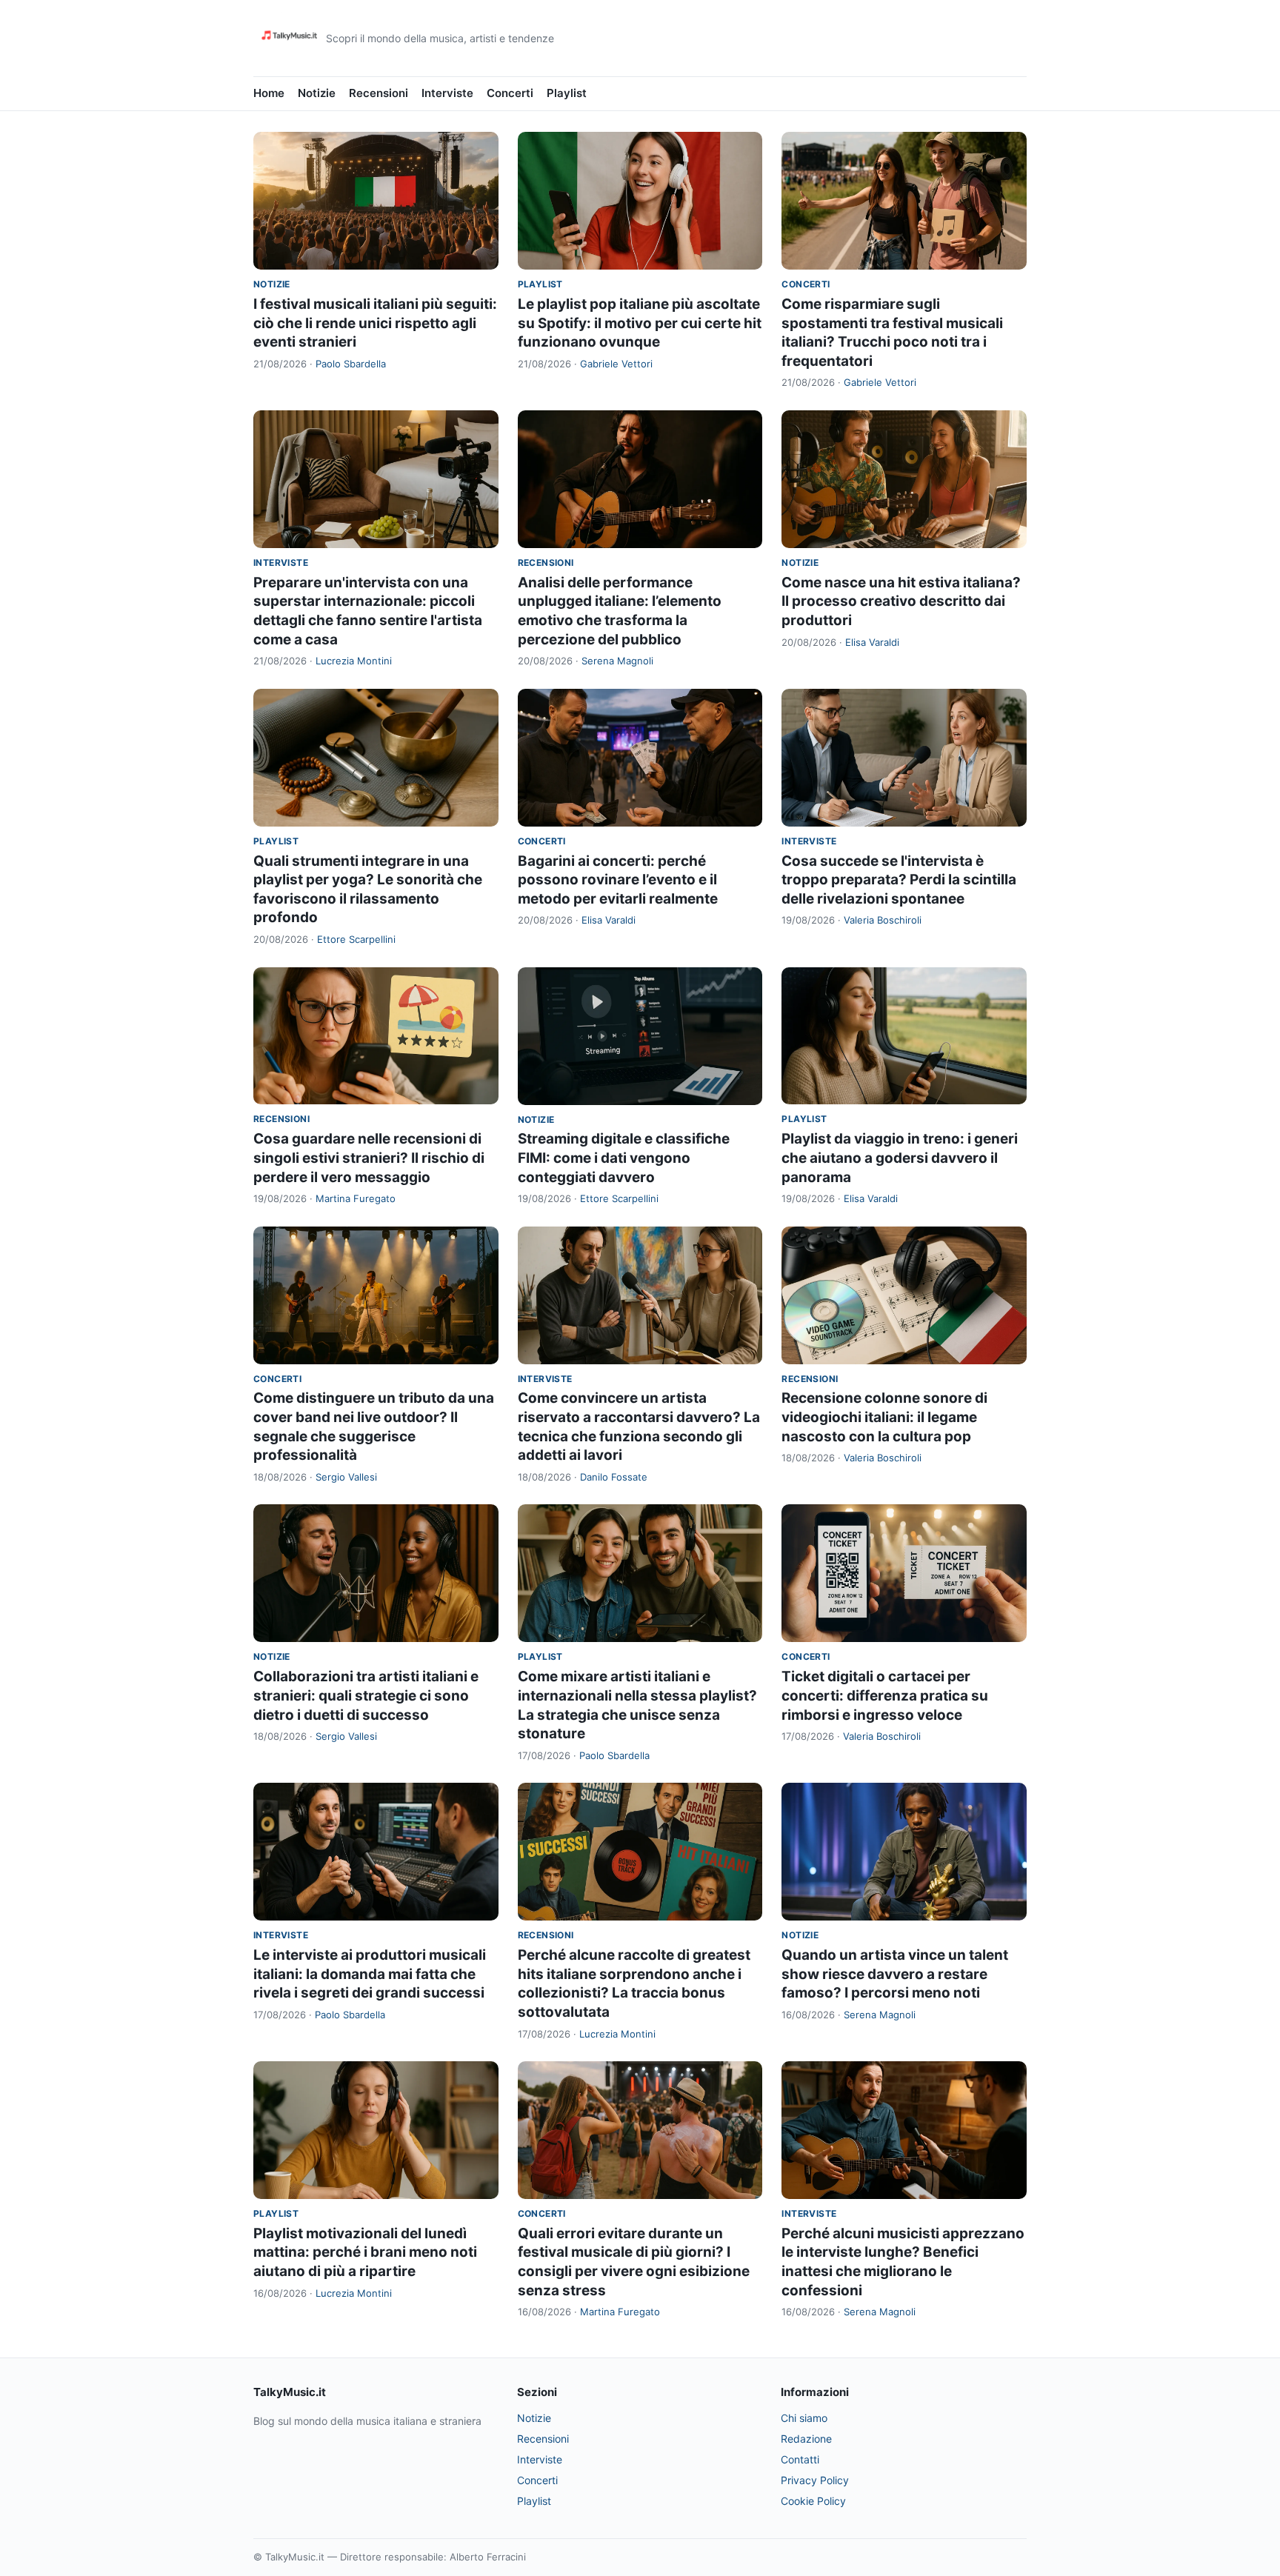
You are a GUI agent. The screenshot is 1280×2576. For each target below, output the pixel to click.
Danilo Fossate (614, 1477)
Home (269, 93)
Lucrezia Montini (354, 661)
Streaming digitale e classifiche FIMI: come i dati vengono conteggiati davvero (624, 1158)
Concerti (510, 93)
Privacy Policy (815, 2480)
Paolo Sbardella (351, 364)
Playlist (567, 93)
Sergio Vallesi (346, 1477)
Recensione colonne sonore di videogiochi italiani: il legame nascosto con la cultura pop (884, 1417)
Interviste (447, 93)
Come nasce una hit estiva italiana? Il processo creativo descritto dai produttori (901, 601)
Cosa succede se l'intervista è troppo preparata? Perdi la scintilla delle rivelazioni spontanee (899, 880)
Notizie (317, 93)
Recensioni (379, 93)
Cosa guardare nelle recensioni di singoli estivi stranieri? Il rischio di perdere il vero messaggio (369, 1158)
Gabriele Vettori (616, 364)
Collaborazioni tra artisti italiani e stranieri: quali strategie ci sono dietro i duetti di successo (366, 1695)
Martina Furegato (356, 1198)
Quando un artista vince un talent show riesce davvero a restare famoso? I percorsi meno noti (895, 1974)
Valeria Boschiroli (883, 920)
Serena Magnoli (617, 661)
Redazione (806, 2439)
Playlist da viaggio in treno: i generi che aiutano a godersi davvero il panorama (900, 1158)
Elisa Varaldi (872, 642)
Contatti (800, 2459)
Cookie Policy (813, 2501)
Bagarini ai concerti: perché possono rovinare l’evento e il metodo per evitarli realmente (618, 880)
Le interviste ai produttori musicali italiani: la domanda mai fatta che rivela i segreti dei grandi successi (370, 1974)
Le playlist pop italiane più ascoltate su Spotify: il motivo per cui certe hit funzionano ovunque (640, 323)
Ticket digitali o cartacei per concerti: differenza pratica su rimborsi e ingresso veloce (885, 1695)
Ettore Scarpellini (356, 939)
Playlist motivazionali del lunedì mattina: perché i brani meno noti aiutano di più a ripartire (365, 2252)
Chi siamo (804, 2418)
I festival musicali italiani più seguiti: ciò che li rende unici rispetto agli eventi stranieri (375, 323)
